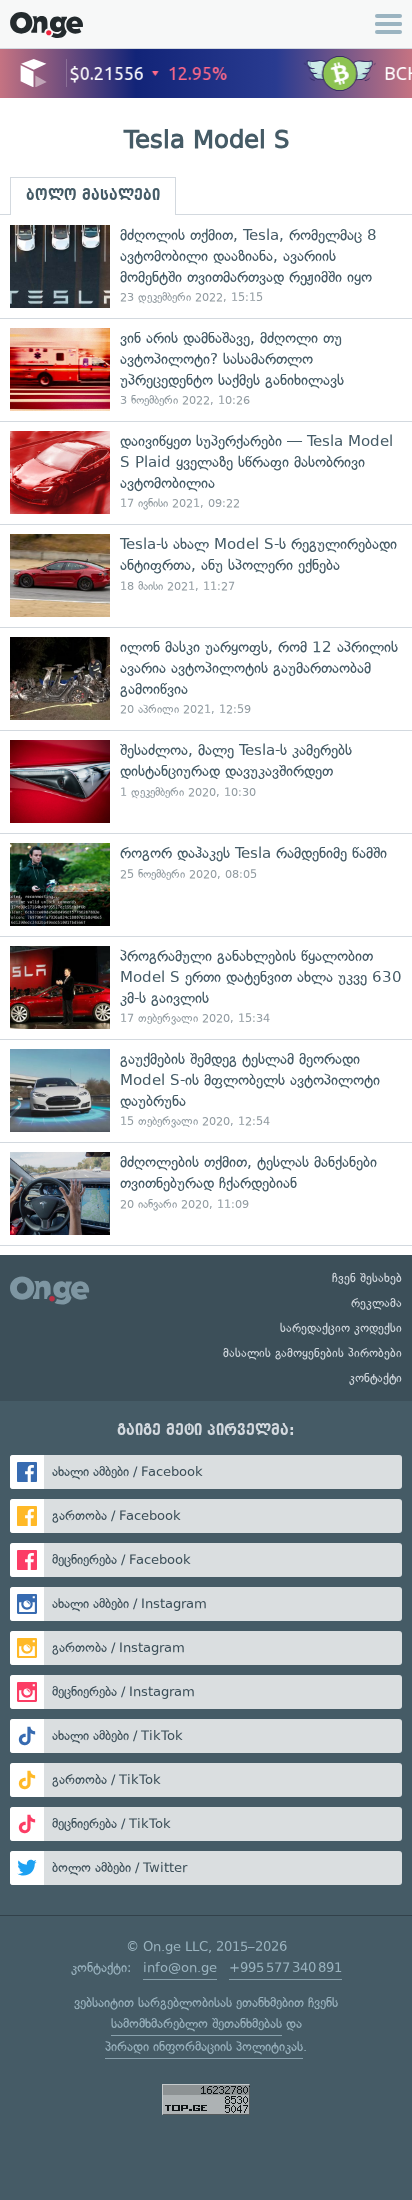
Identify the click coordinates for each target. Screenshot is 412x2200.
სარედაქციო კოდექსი (341, 1328)
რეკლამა (376, 1303)
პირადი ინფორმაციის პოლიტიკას (204, 2046)
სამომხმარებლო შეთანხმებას (196, 2023)
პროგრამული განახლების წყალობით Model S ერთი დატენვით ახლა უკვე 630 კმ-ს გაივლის (206, 987)
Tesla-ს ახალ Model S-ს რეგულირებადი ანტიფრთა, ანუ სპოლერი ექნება (206, 575)
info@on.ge (180, 1967)
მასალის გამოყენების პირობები (312, 1353)
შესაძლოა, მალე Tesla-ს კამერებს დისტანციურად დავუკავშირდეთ (206, 781)
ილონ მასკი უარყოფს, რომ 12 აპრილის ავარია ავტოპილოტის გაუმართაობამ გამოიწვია (206, 678)
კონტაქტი (375, 1378)
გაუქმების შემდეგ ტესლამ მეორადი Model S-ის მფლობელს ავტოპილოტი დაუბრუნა (206, 1090)
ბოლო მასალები (93, 195)
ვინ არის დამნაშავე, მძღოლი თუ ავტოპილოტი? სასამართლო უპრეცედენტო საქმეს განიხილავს (206, 369)
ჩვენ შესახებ (367, 1278)
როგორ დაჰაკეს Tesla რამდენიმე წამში (206, 884)
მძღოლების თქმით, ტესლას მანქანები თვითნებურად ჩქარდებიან (206, 1193)
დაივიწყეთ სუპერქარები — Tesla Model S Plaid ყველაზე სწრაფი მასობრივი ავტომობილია (206, 472)
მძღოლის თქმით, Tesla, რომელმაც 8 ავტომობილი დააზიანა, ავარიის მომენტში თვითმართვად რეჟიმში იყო (206, 266)
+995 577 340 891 (285, 1967)
